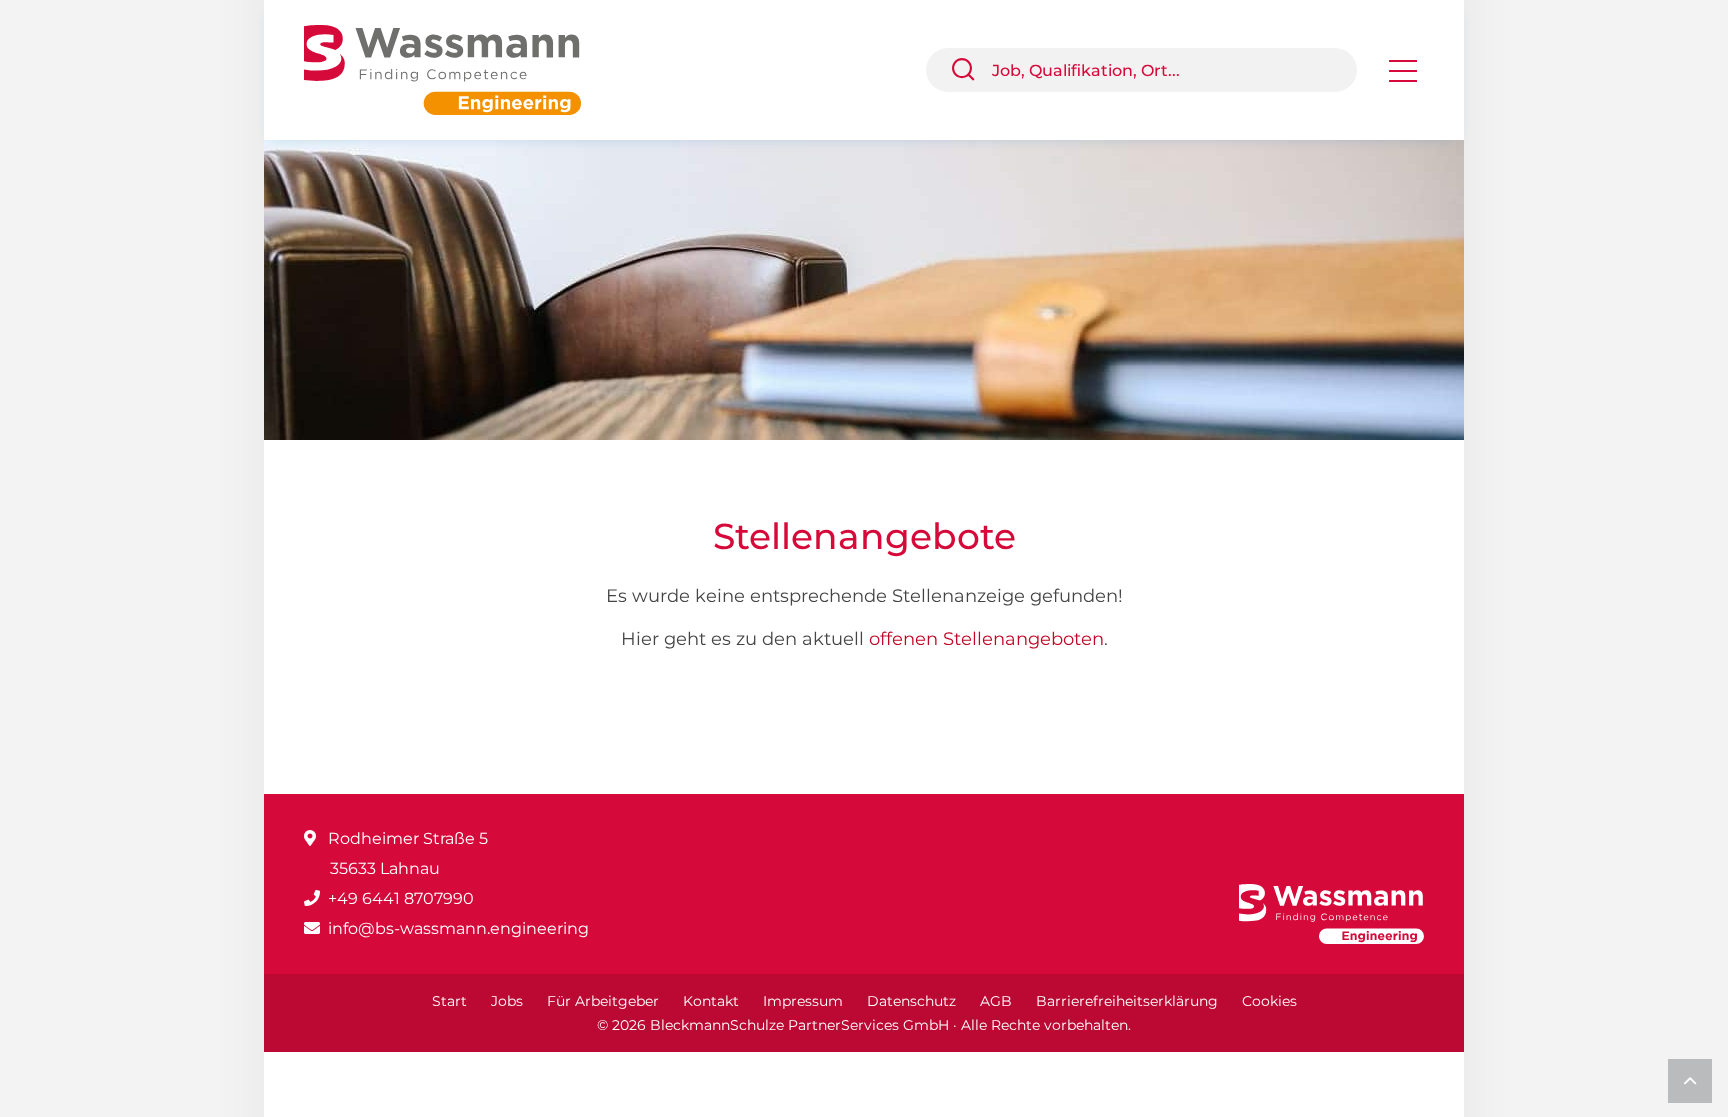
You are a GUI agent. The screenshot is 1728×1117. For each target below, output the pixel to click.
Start (449, 1001)
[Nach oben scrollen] (1690, 1081)
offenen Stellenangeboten (986, 639)
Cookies (1269, 1001)
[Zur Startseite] (457, 68)
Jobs (507, 1001)
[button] (971, 70)
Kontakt (711, 1001)
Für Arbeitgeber (603, 1001)
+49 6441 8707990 (401, 898)
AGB (996, 1001)
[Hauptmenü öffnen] (1403, 77)
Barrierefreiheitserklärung (1127, 1001)
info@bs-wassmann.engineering (458, 928)
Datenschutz (911, 1001)
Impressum (803, 1001)
